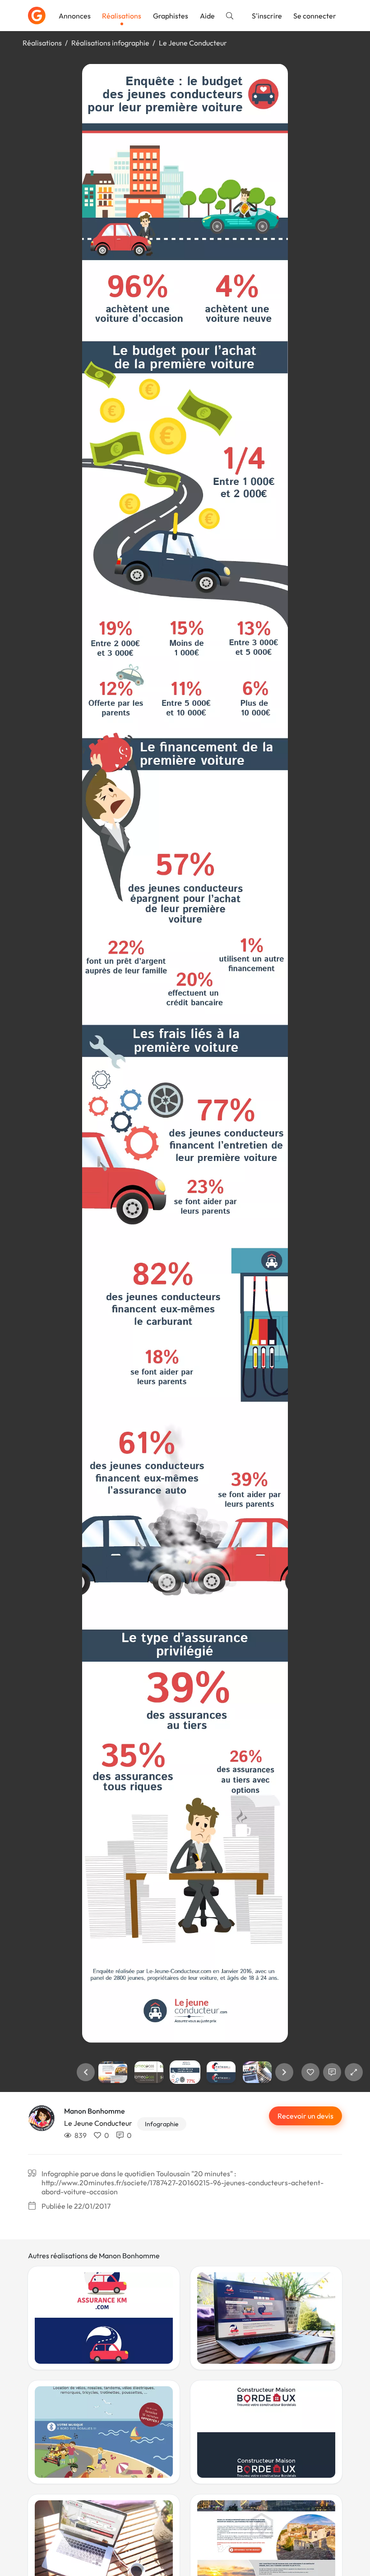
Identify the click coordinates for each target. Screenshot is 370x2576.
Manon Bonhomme (95, 2111)
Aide (207, 16)
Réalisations (122, 16)
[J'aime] (310, 2072)
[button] (86, 2072)
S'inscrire (267, 16)
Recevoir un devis (305, 2116)
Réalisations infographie (110, 43)
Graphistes (171, 16)
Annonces (75, 16)
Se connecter (315, 16)
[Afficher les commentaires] (332, 2072)
